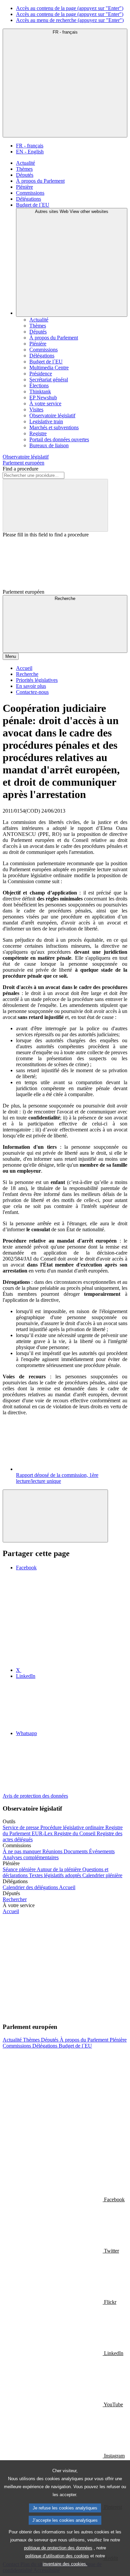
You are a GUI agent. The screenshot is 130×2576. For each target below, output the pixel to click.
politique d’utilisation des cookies (57, 2556)
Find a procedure (20, 469)
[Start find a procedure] (55, 505)
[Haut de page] (55, 1516)
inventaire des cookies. (65, 2564)
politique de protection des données (58, 2548)
